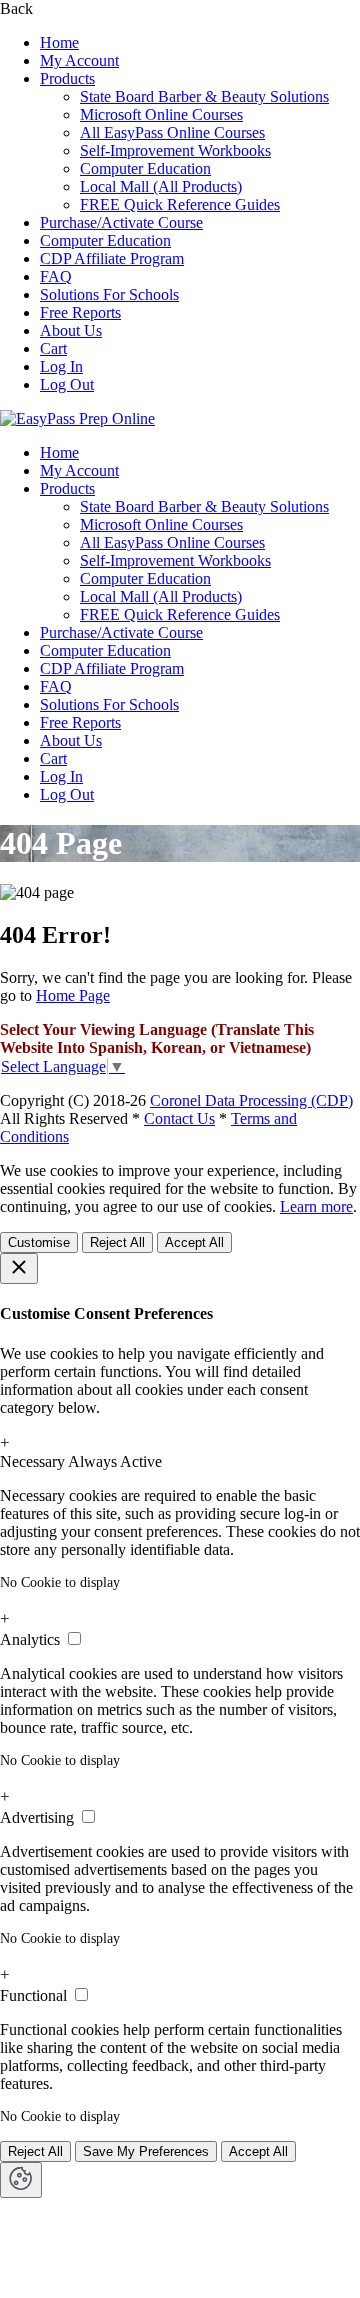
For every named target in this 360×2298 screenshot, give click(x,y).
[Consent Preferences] (21, 2180)
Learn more (316, 1206)
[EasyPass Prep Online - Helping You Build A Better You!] (77, 418)
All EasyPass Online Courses (172, 132)
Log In (61, 366)
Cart (53, 348)
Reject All (117, 1242)
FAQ (56, 276)
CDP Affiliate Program (112, 258)
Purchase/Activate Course (121, 222)
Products (67, 78)
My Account (79, 60)
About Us (71, 330)
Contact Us (179, 1118)
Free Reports (80, 312)
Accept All (194, 1242)
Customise (39, 1242)
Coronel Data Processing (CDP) (251, 1100)
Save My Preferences (146, 2151)
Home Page (73, 995)
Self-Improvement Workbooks (175, 150)
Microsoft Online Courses (161, 114)
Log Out (67, 384)
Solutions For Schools (109, 294)
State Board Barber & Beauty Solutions (204, 96)
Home (59, 42)
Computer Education (145, 168)
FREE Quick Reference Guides (180, 204)
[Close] (19, 1268)
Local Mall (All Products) (161, 186)
